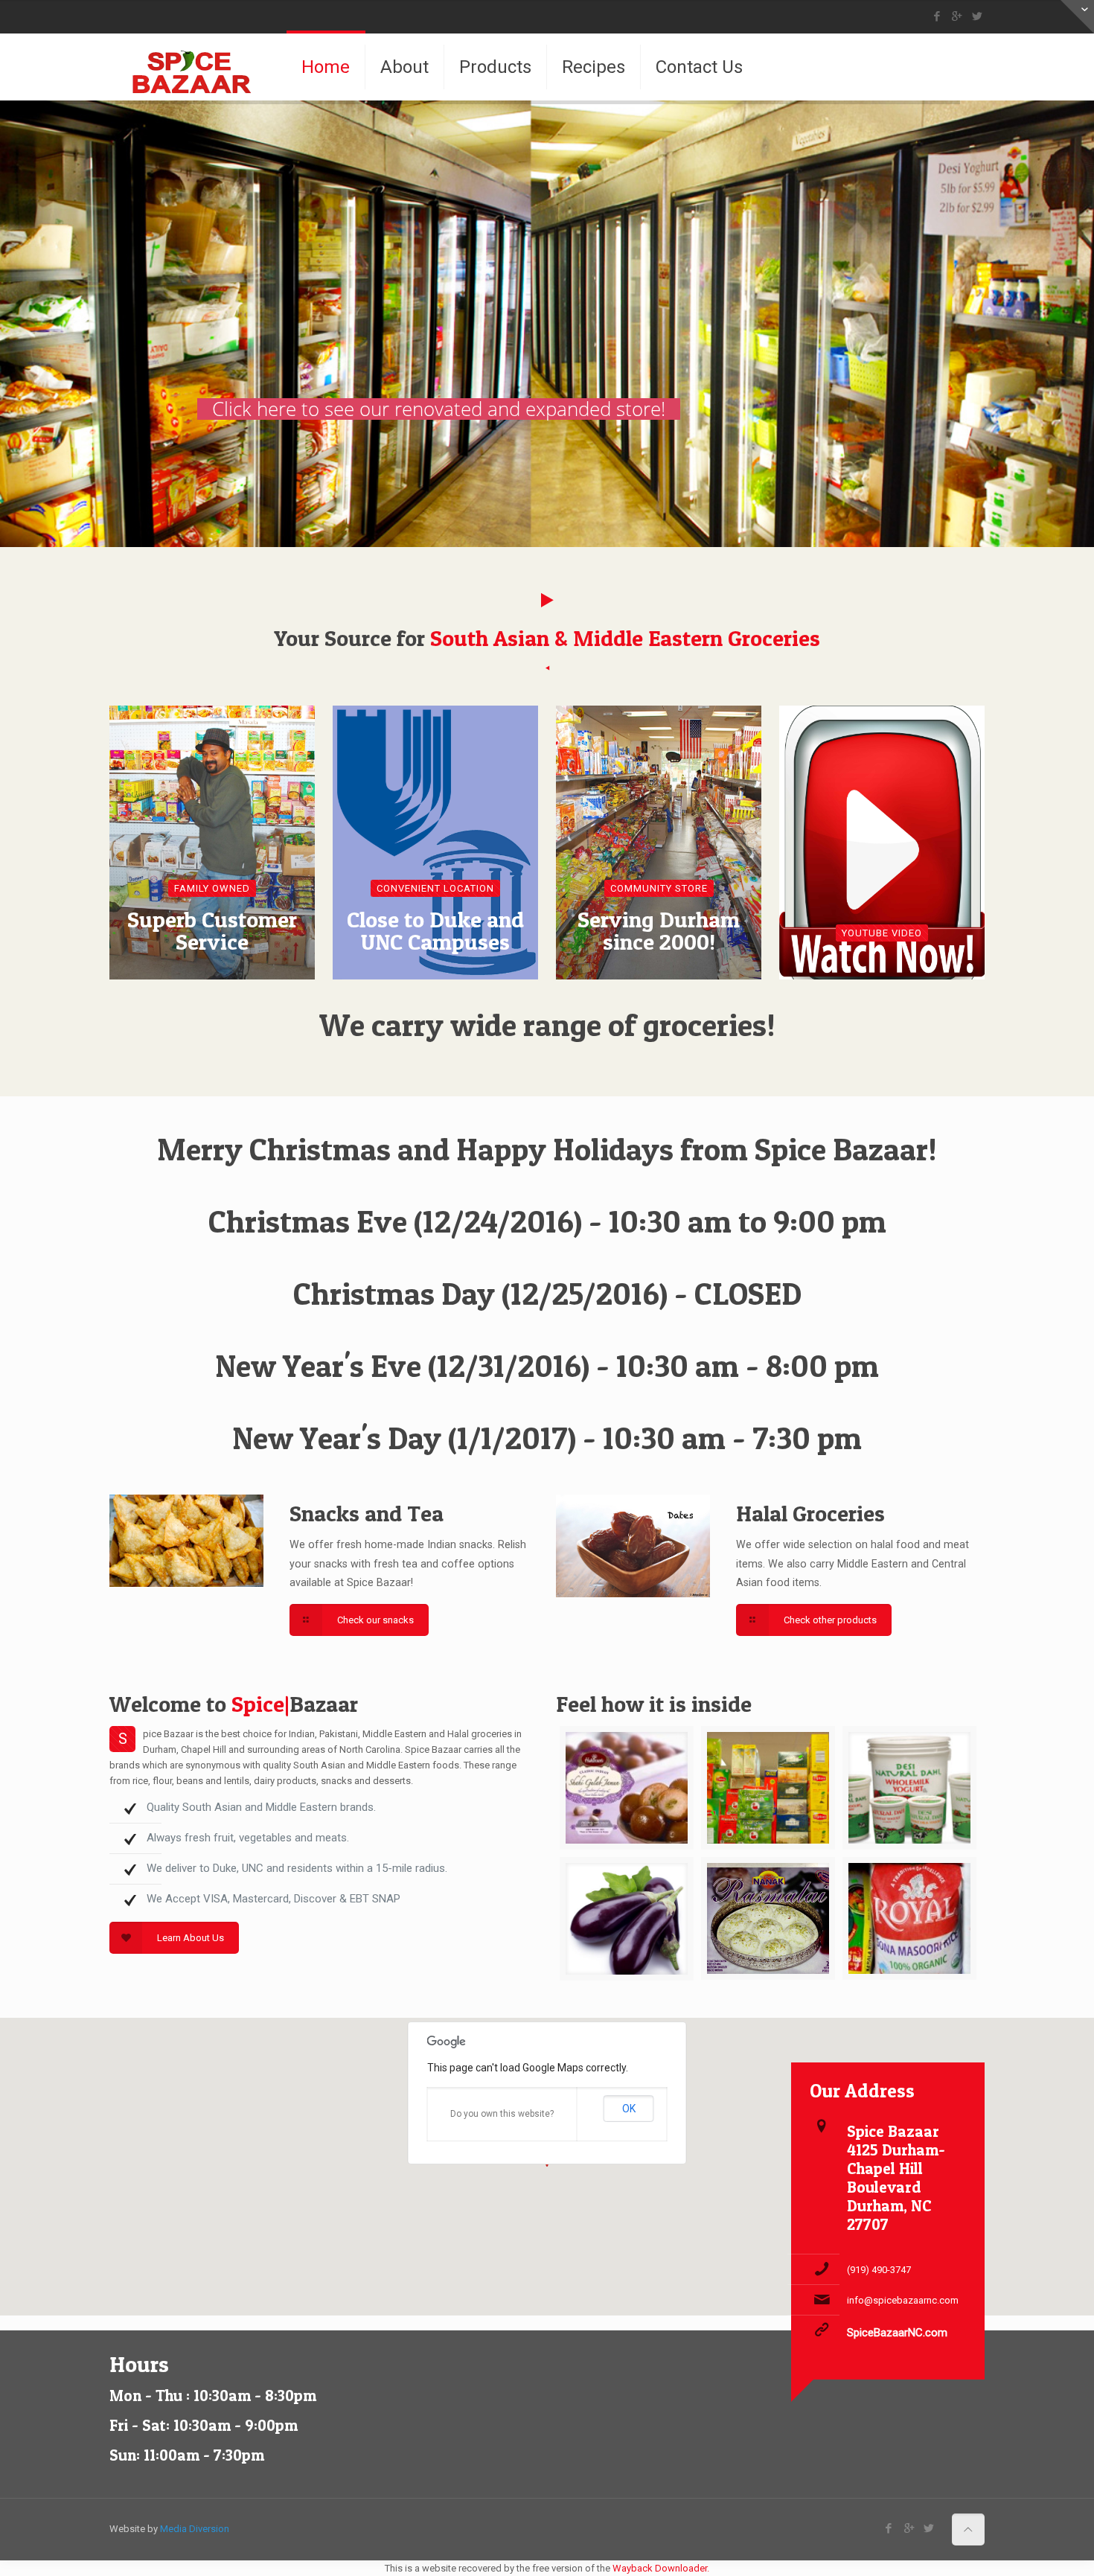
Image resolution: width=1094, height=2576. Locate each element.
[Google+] (957, 16)
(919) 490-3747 (879, 2270)
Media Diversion (195, 2529)
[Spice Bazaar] (194, 67)
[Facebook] (937, 16)
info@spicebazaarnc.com (903, 2300)
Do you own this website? (502, 2114)
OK (629, 2109)
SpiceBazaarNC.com (897, 2333)
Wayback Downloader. (661, 2568)
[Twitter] (977, 16)
